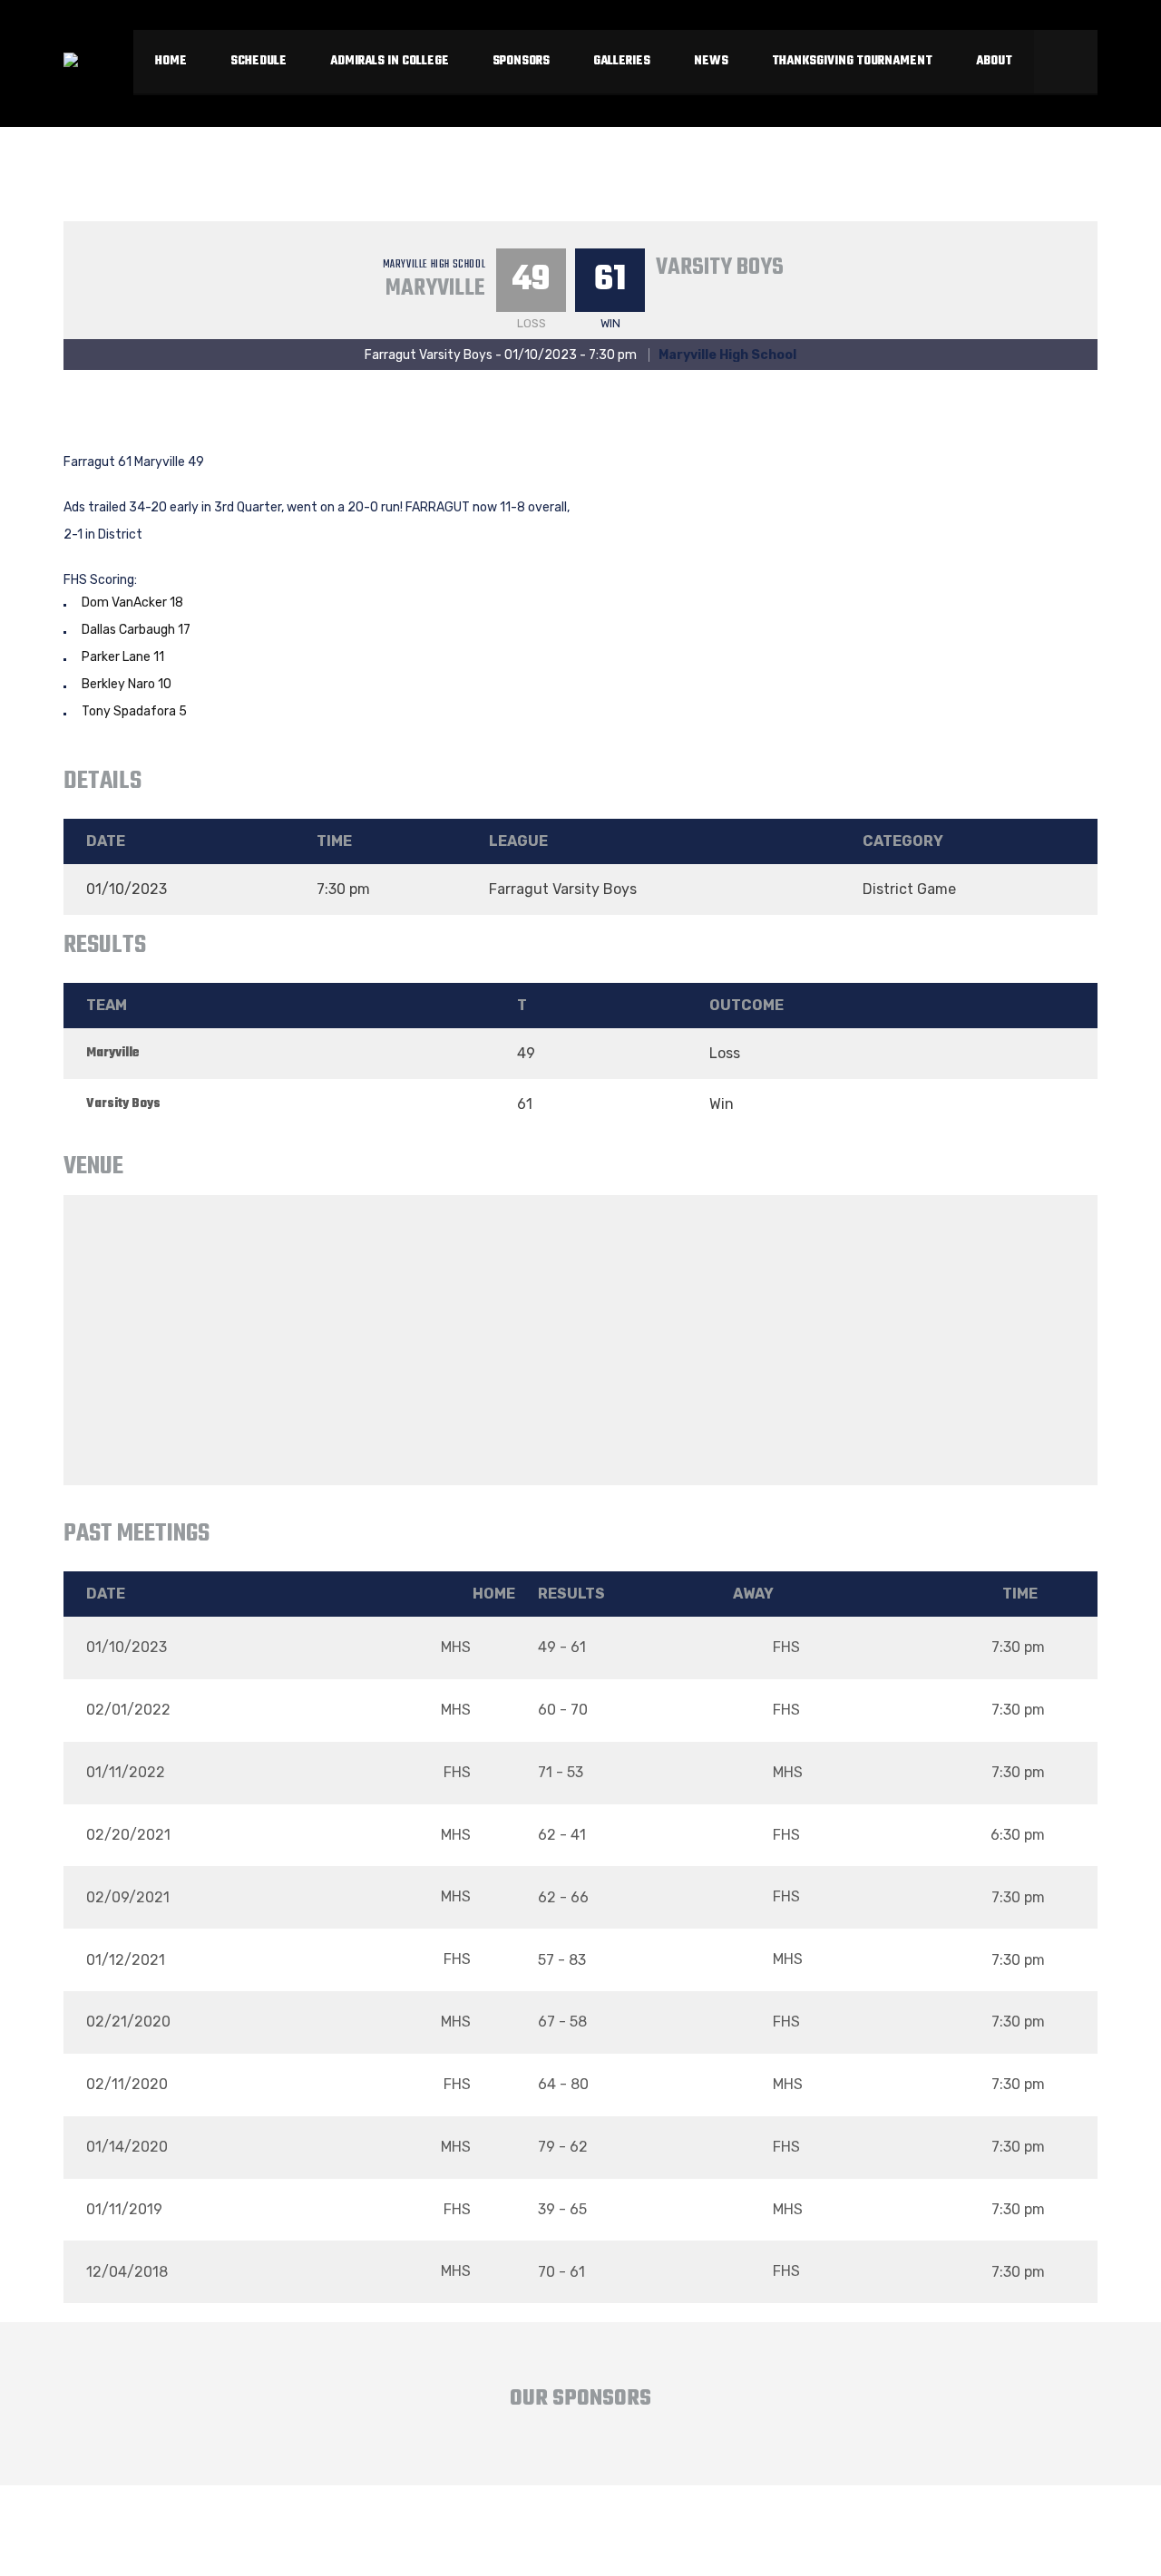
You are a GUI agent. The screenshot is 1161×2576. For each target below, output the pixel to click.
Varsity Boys (720, 267)
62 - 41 (562, 1835)
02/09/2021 (128, 1897)
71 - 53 (561, 1772)
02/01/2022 (128, 1710)
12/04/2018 (127, 2272)
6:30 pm (1018, 1835)
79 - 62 (563, 2147)
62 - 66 (563, 1897)
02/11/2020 (127, 2084)
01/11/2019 (124, 2209)
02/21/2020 (128, 2022)
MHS (458, 1647)
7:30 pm (1018, 1647)
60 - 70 (563, 1710)
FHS (785, 1647)
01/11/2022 (126, 1772)
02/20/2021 (128, 1835)
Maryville (435, 288)
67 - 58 (562, 2022)
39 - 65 (562, 2209)
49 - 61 (562, 1647)
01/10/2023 (127, 1647)
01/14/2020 (127, 2147)
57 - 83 (562, 1960)
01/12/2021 (126, 1960)
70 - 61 (561, 2272)
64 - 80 (563, 2084)
